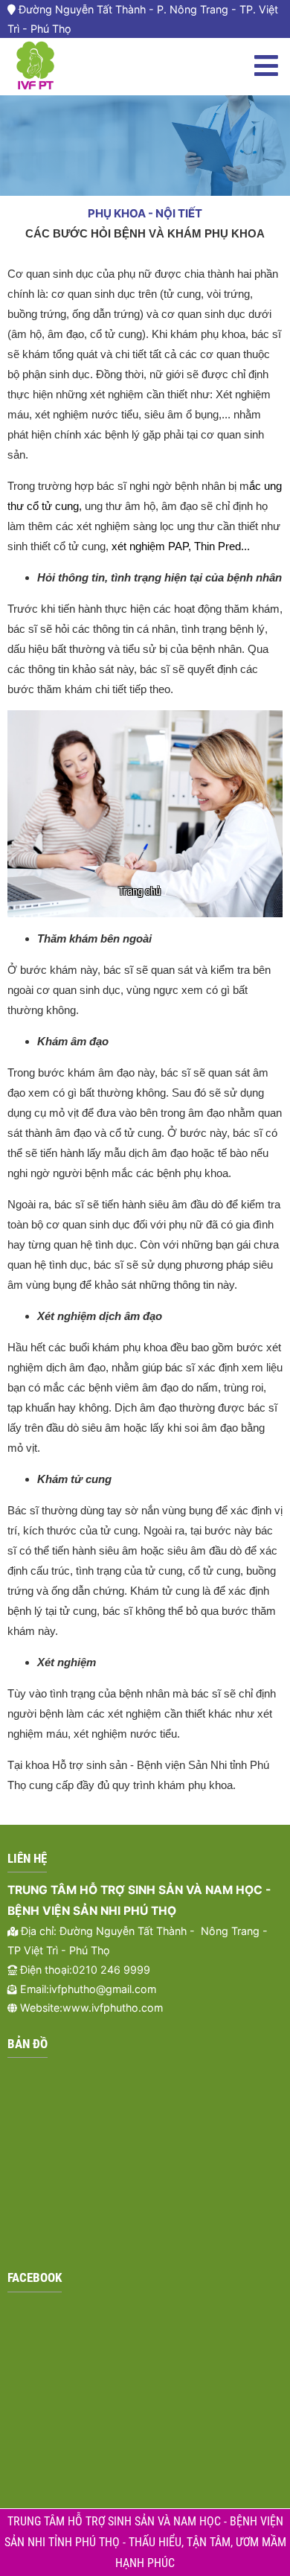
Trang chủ (139, 891)
